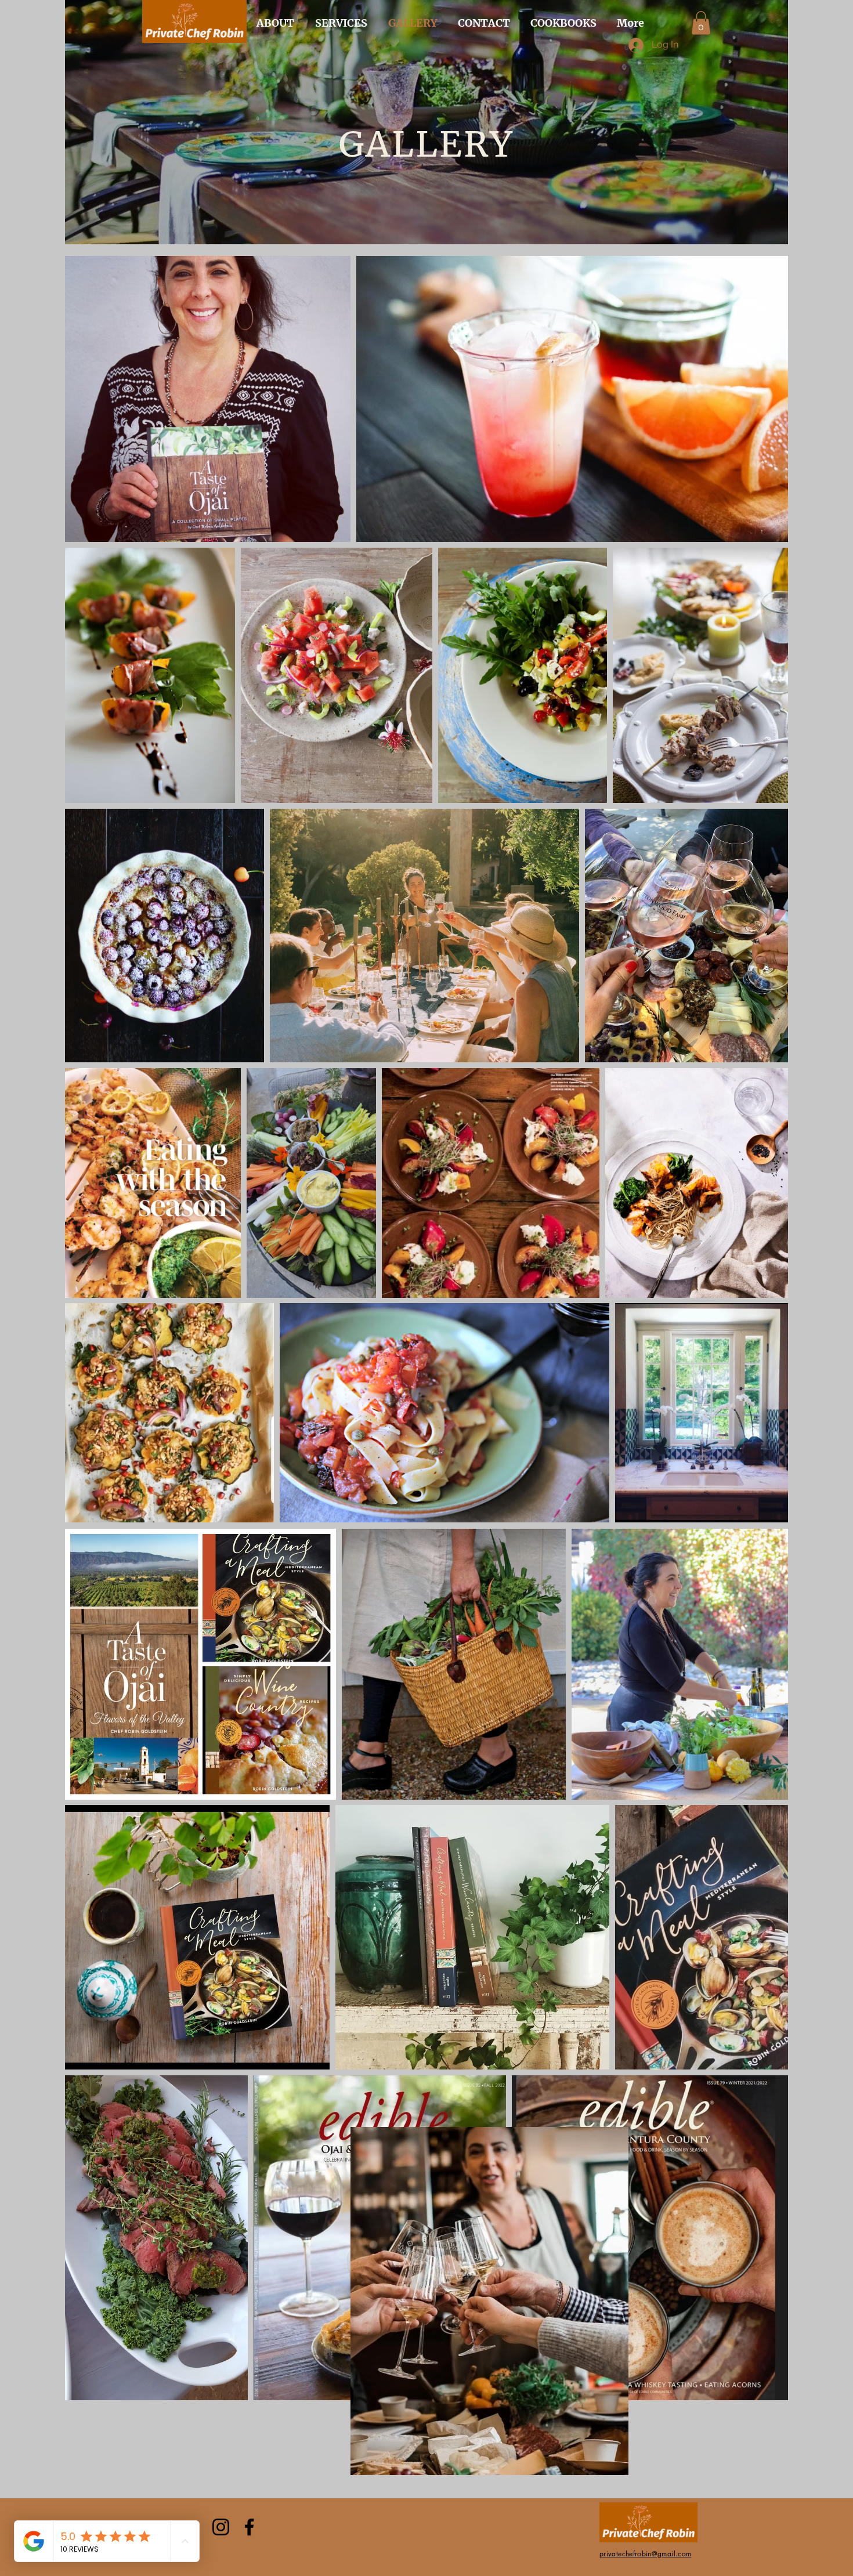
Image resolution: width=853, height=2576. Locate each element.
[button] (701, 23)
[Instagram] (221, 2527)
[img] (194, 41)
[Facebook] (249, 2527)
